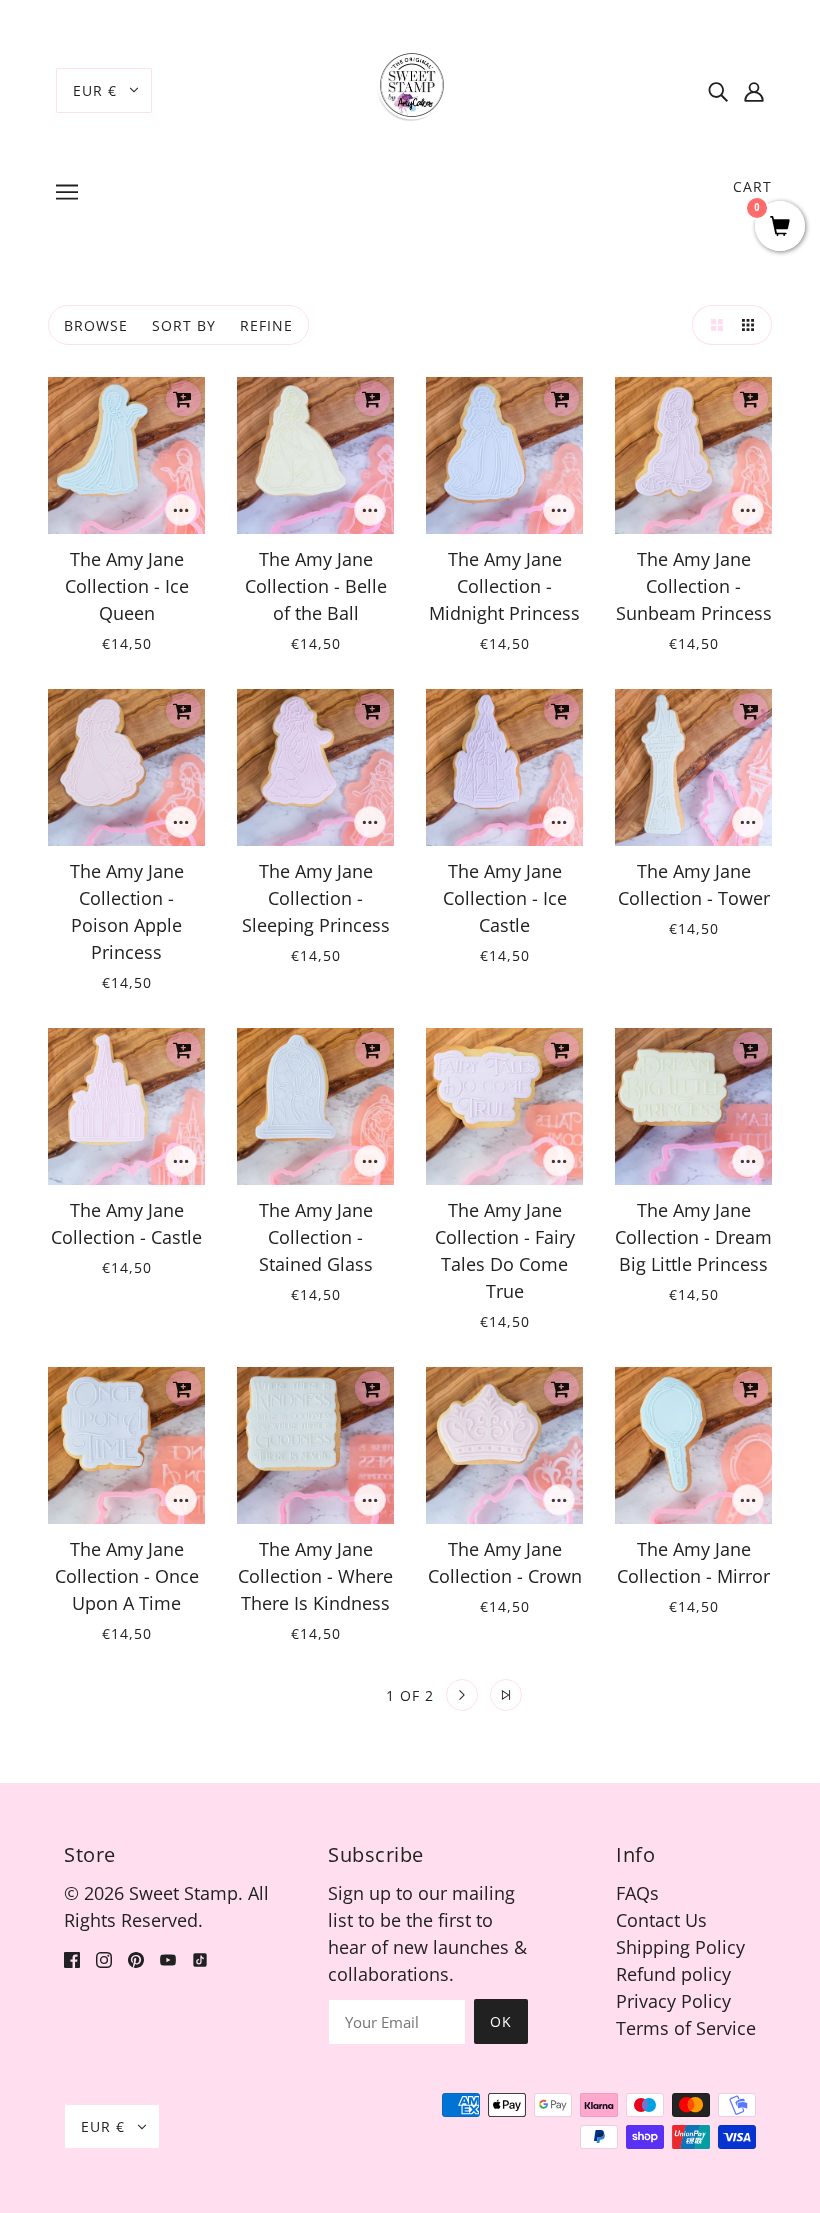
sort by (184, 325)
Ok (501, 2021)
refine (266, 325)
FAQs (637, 1893)
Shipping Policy (680, 1947)
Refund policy (673, 1974)
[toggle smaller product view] (752, 325)
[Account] (754, 90)
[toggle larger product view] (712, 325)
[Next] (462, 1695)
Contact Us (661, 1920)
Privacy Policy (673, 2001)
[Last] (506, 1695)
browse (96, 325)
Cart (752, 186)
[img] (718, 90)
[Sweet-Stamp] (410, 88)
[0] (780, 227)
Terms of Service (686, 2028)
